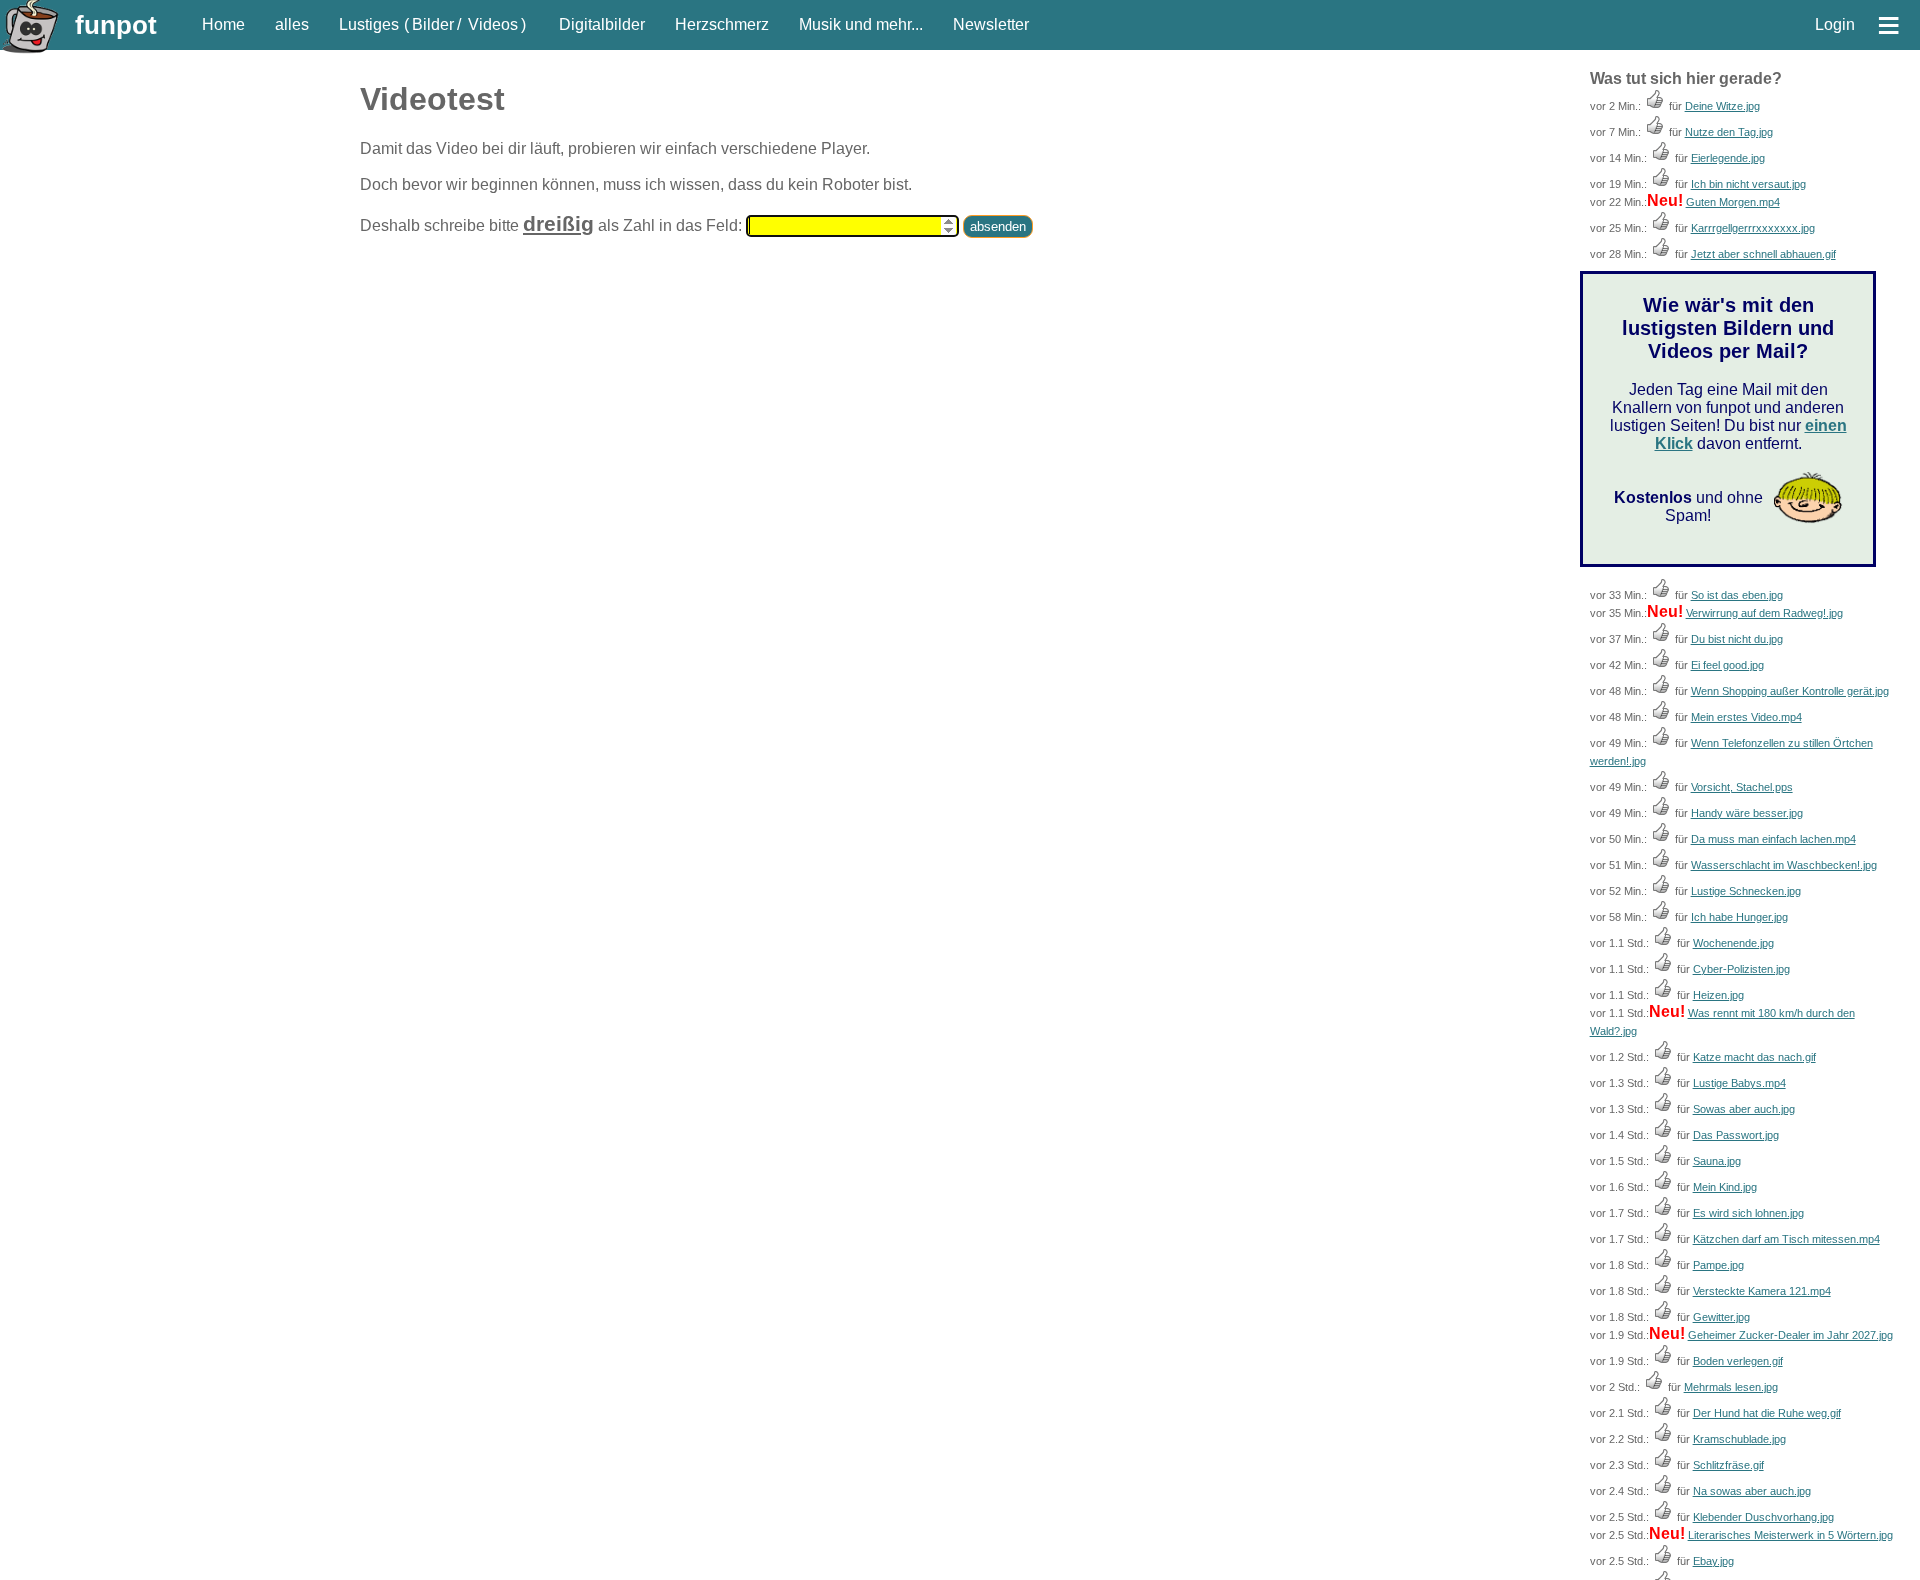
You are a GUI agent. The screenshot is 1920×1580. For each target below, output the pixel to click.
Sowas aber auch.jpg (1744, 1109)
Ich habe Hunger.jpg (1739, 917)
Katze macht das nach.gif (1754, 1057)
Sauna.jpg (1717, 1161)
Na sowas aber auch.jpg (1752, 1491)
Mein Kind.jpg (1725, 1187)
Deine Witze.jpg (1722, 106)
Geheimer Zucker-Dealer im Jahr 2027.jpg (1790, 1335)
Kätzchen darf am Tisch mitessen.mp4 (1786, 1239)
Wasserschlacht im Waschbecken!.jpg (1784, 865)
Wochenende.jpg (1733, 943)
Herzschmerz (722, 24)
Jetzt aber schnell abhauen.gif (1763, 254)
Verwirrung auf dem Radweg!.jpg (1764, 613)
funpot (116, 25)
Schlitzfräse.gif (1728, 1465)
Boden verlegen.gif (1738, 1361)
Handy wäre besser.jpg (1747, 813)
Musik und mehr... (861, 24)
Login (1835, 24)
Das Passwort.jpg (1736, 1135)
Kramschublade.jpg (1739, 1439)
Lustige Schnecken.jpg (1746, 891)
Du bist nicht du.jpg (1737, 639)
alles (292, 24)
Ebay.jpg (1713, 1561)
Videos (493, 24)
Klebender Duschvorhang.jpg (1763, 1517)
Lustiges (369, 24)
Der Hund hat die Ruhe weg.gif (1767, 1413)
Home (223, 24)
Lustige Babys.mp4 (1739, 1083)
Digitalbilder (602, 24)
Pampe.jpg (1718, 1265)
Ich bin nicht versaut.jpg (1748, 184)
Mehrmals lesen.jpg (1731, 1387)
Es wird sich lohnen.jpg (1748, 1213)
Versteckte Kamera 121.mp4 (1762, 1291)
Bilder (433, 24)
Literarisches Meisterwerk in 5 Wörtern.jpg (1790, 1535)
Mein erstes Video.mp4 (1746, 717)
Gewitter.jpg (1721, 1317)
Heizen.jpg (1718, 995)
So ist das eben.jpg (1737, 595)
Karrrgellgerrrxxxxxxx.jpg (1753, 228)
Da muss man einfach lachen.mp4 (1773, 839)
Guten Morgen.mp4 (1733, 202)
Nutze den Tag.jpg (1729, 132)
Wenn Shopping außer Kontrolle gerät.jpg (1790, 691)
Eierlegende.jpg (1728, 158)
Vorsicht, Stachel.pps (1742, 787)
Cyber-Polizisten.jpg (1741, 969)
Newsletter (991, 24)
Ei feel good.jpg (1727, 665)
